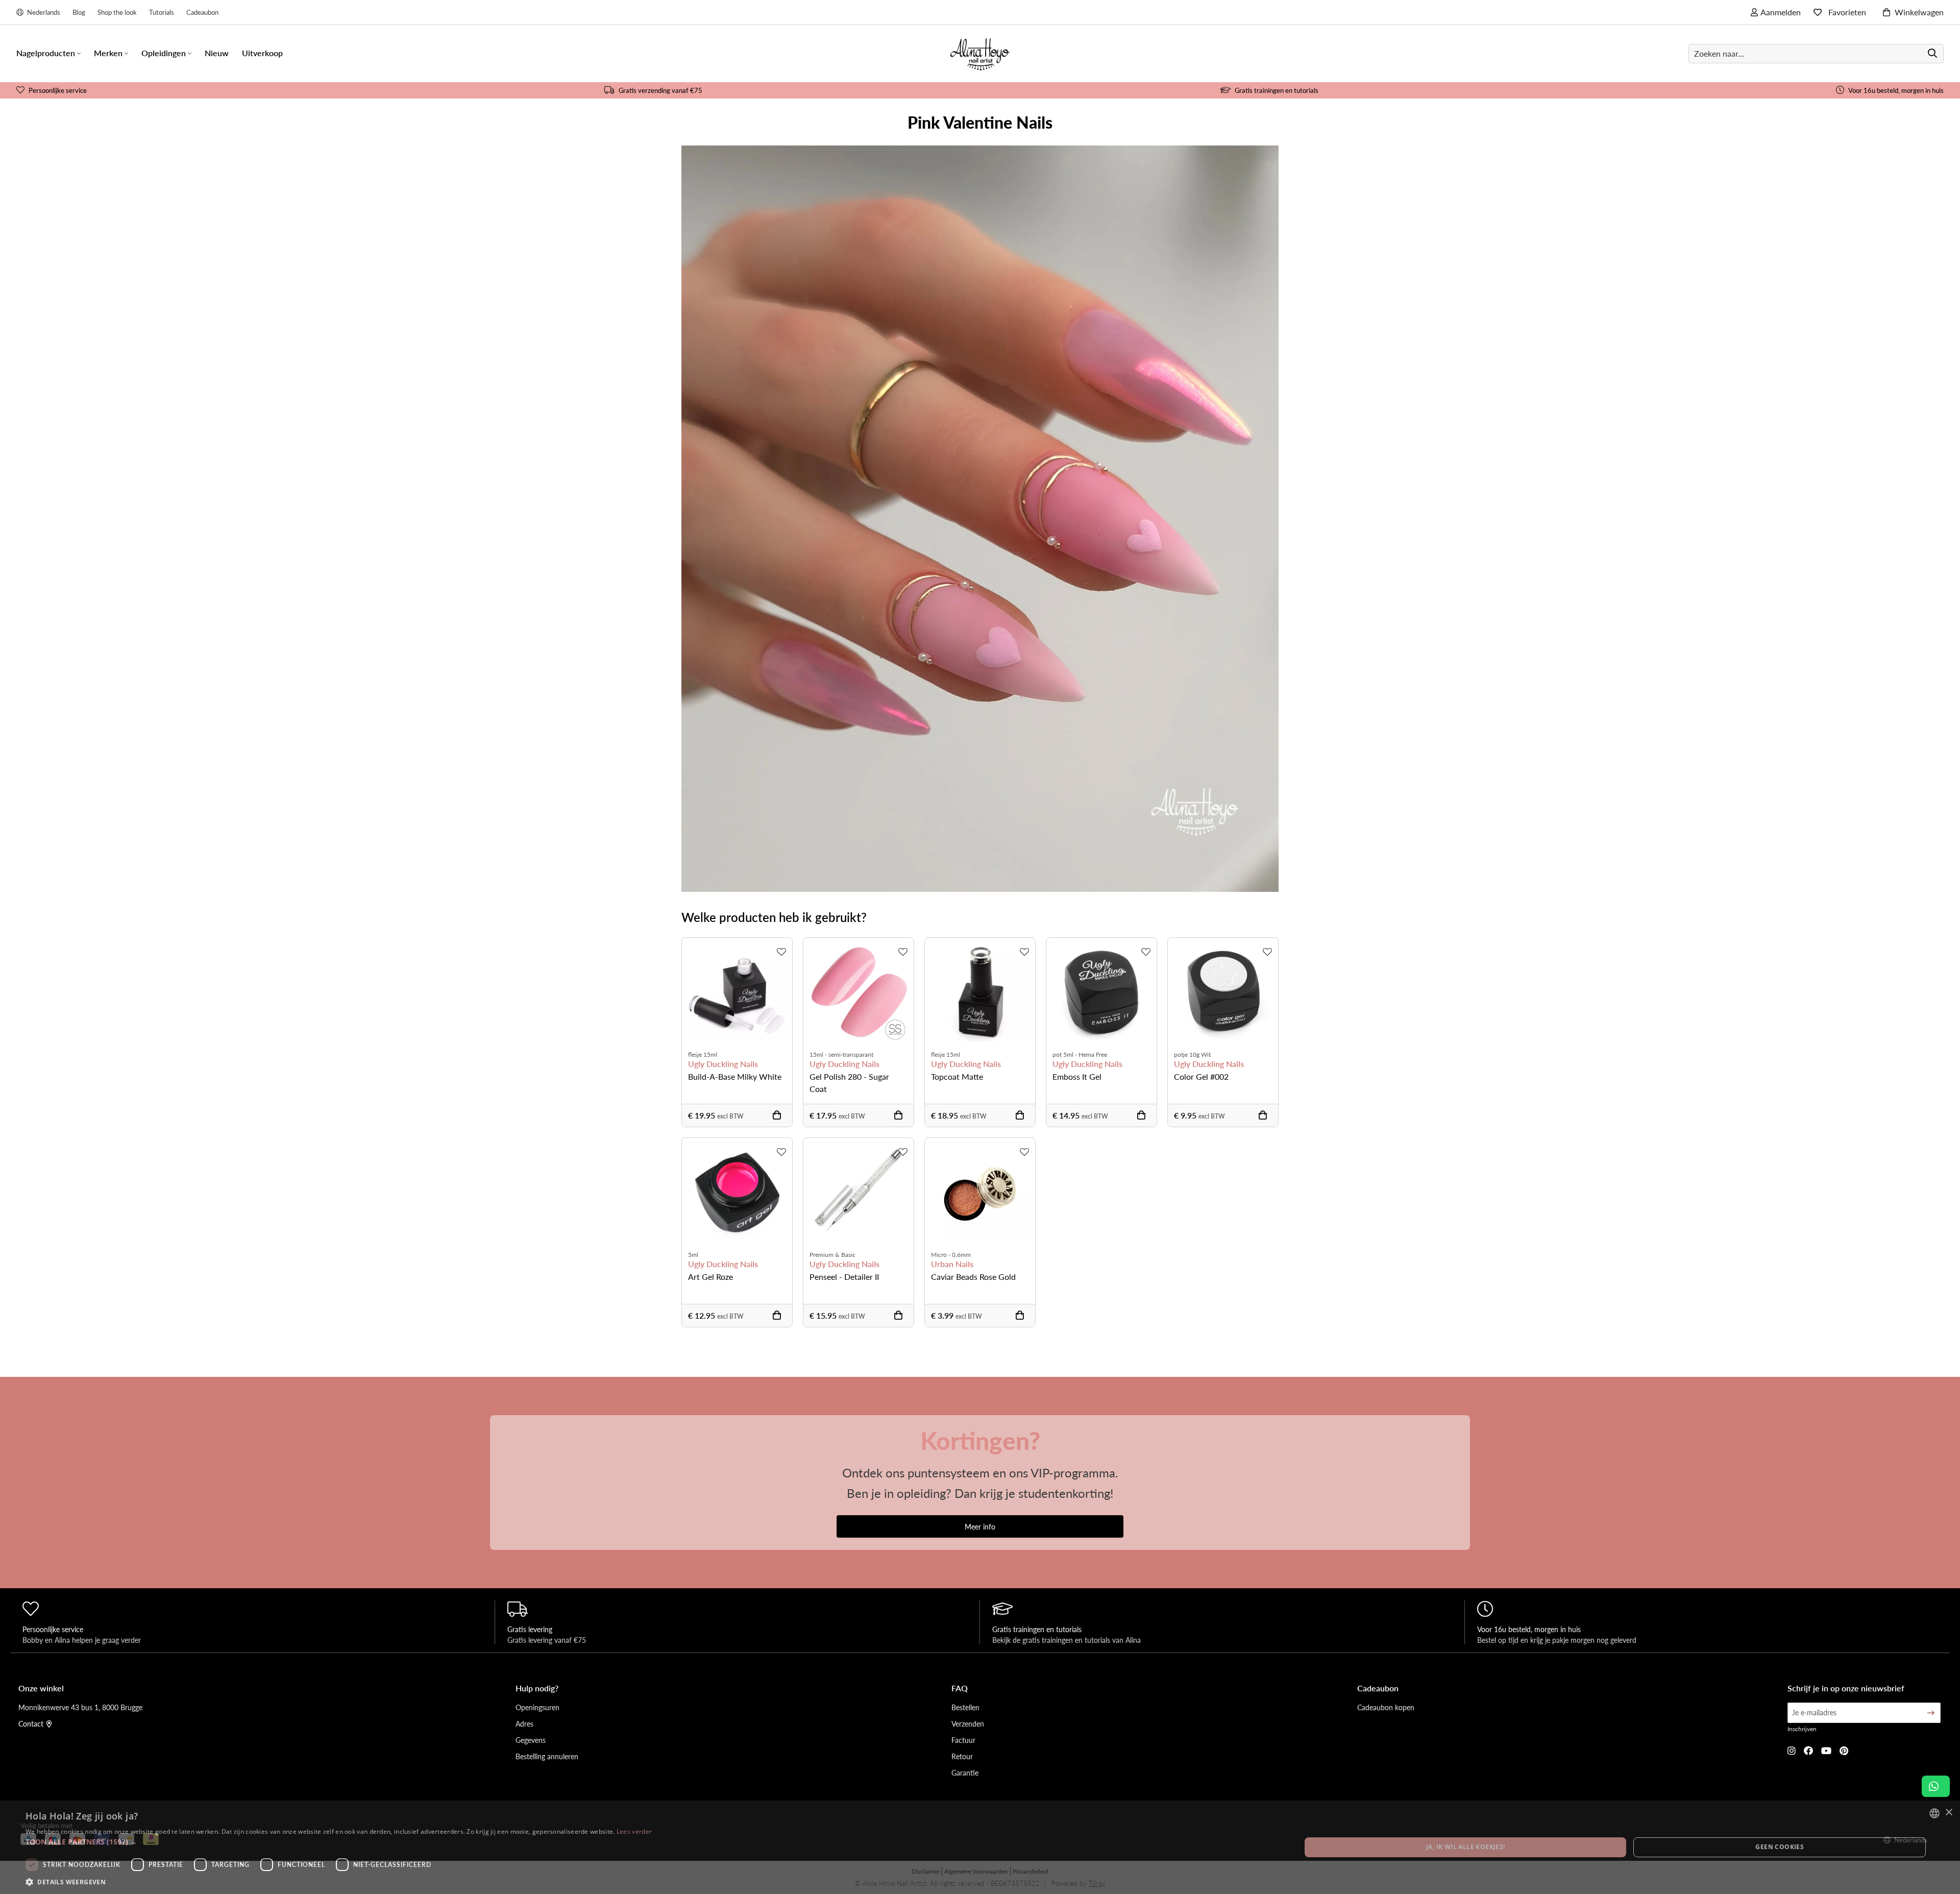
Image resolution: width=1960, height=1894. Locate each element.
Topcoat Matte (957, 1076)
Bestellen (965, 1707)
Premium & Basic (832, 1255)
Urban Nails (952, 1264)
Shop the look (117, 12)
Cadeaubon (202, 12)
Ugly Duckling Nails (723, 1064)
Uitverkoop (262, 53)
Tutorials (162, 12)
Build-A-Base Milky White (735, 1076)
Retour (962, 1756)
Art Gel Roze (710, 1277)
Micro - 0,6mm (951, 1255)
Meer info (980, 1526)
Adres (524, 1723)
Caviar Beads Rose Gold (973, 1277)
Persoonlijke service (58, 90)
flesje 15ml (703, 1054)
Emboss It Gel (1077, 1076)
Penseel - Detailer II (844, 1277)
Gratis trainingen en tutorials (1277, 90)
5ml (693, 1255)
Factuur (963, 1740)
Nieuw (217, 53)
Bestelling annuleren (547, 1756)
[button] (339, 1842)
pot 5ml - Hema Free (1080, 1054)
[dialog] (980, 1847)
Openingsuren (537, 1707)
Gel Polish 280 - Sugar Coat (849, 1083)
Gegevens (531, 1740)
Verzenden (968, 1723)
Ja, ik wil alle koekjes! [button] (1466, 1847)
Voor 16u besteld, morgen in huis (1896, 90)
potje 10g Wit (1192, 1054)
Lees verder (634, 1831)
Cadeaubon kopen (1386, 1707)
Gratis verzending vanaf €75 (660, 90)
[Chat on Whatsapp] (1936, 1786)
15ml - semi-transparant (841, 1054)
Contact (31, 1723)
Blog (79, 12)
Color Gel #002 (1201, 1076)
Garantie (965, 1772)
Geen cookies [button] (1780, 1847)
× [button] (1949, 1813)
